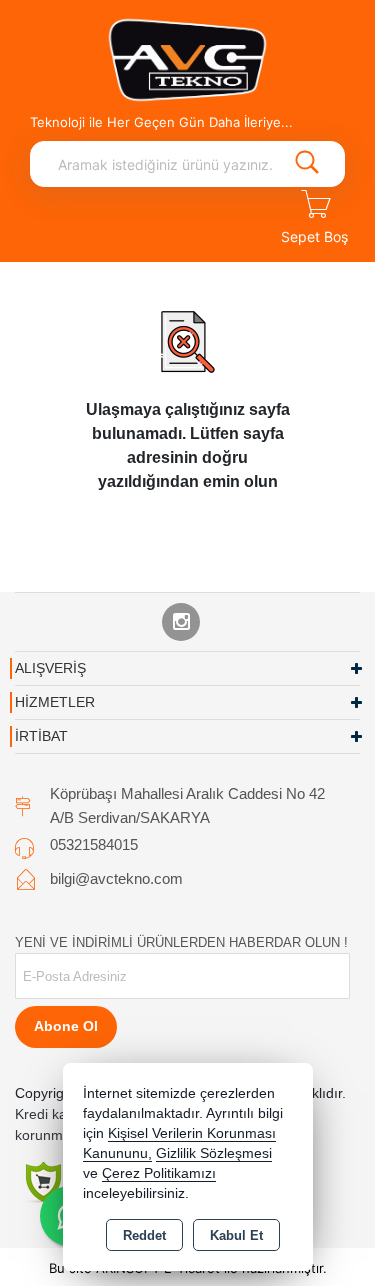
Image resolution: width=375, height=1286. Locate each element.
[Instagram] (181, 622)
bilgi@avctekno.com (116, 878)
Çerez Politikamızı (159, 1173)
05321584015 (94, 844)
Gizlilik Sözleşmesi (214, 1153)
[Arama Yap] (307, 164)
